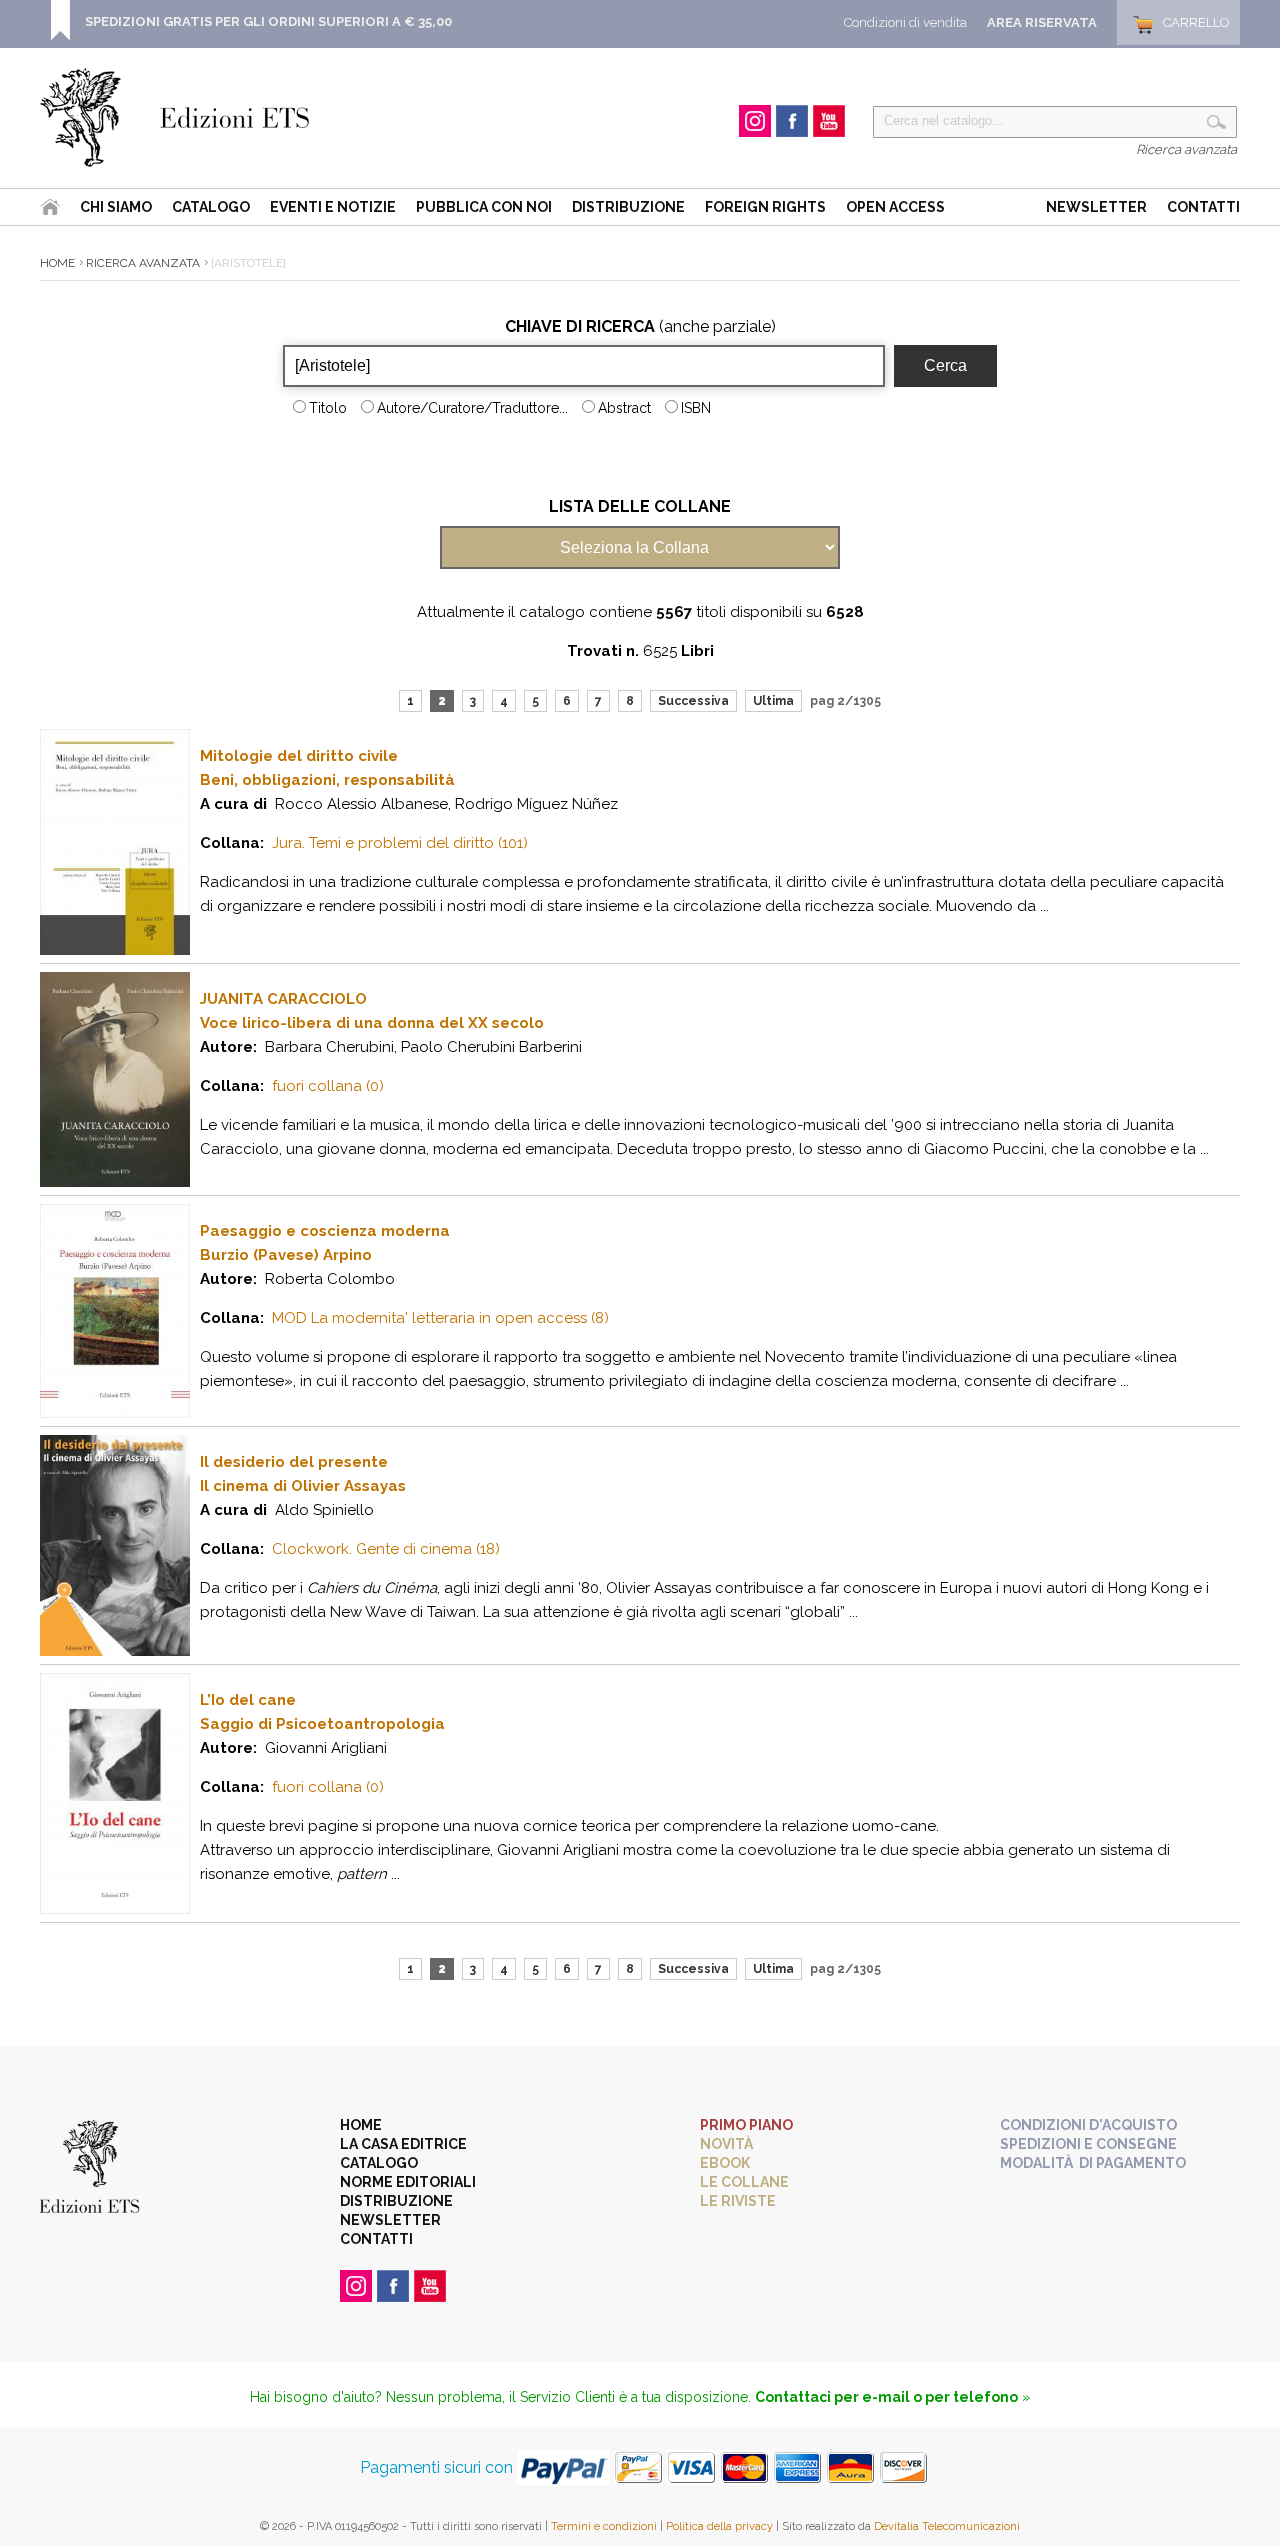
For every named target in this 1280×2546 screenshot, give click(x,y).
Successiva (693, 701)
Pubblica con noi (484, 207)
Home (57, 263)
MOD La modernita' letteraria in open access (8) (440, 1318)
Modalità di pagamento (1093, 2163)
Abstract (624, 408)
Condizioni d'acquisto (1088, 2125)
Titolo (328, 408)
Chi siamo (116, 207)
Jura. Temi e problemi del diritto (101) (400, 843)
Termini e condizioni (604, 2526)
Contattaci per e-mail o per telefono (886, 2397)
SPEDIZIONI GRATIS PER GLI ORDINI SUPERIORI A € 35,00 (268, 21)
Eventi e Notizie (333, 207)
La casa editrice (403, 2144)
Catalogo (211, 207)
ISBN (696, 408)
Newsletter (1096, 207)
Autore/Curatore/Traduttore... (472, 408)
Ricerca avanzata (1186, 149)
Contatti (1203, 207)
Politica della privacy (719, 2526)
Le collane (744, 2182)
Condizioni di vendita (905, 22)
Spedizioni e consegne (1088, 2144)
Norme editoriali (408, 2182)
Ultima (773, 701)
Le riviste (738, 2201)
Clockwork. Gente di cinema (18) (386, 1549)
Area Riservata (1042, 22)
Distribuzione (628, 207)
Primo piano (746, 2125)
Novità (726, 2144)
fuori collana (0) (328, 1086)
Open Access (895, 207)
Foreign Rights (765, 207)
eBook (725, 2163)
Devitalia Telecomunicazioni (947, 2526)
